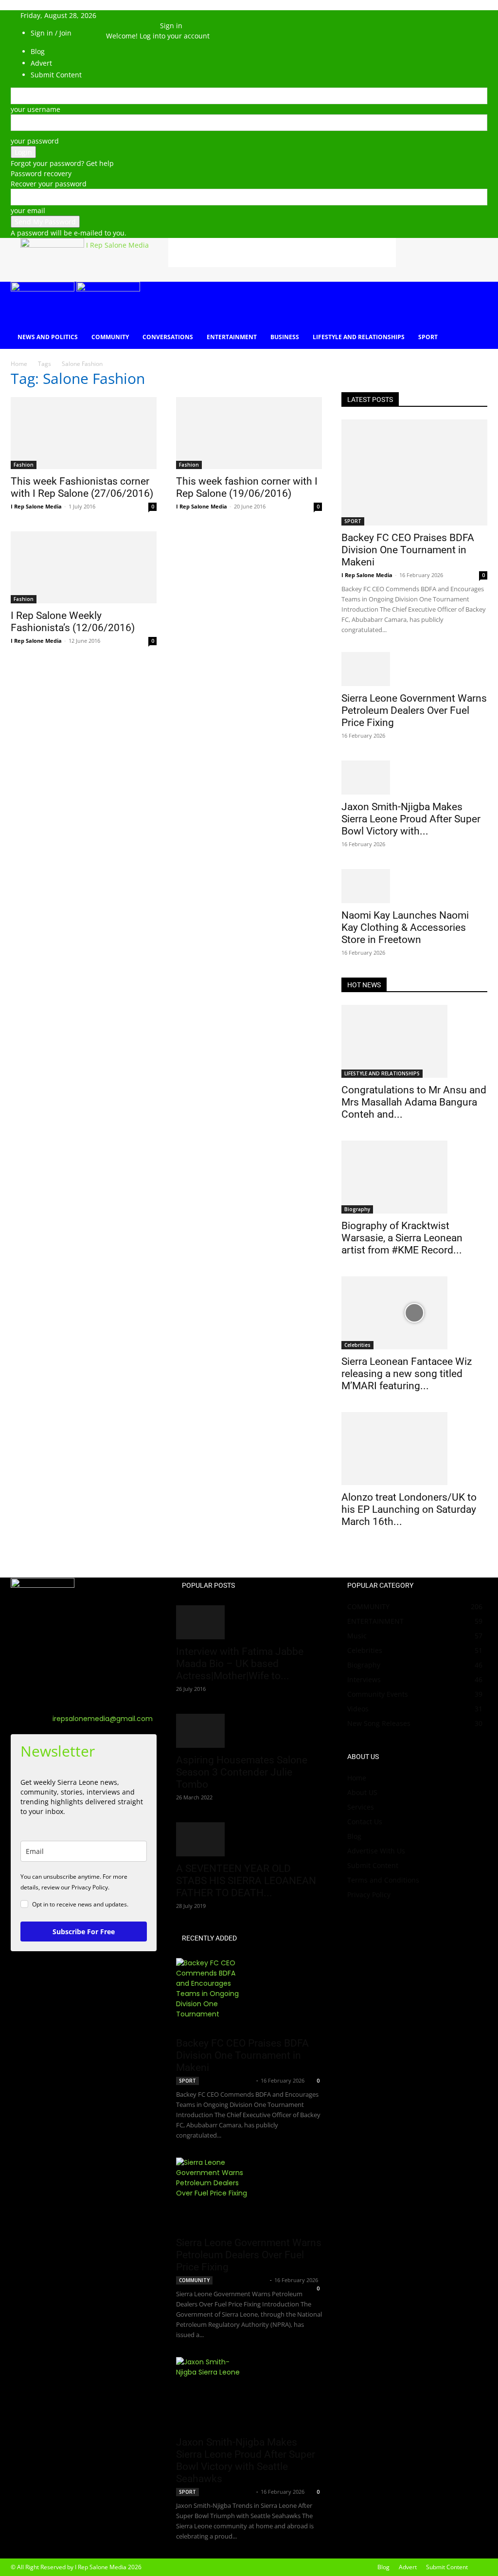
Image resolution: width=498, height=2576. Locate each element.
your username (36, 109)
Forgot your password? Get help (62, 163)
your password (35, 141)
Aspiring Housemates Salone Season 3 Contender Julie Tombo (242, 1772)
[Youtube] (148, 26)
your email (28, 210)
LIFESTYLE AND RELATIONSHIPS (359, 337)
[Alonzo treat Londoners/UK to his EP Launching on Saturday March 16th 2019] (414, 1449)
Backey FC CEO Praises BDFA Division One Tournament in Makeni (408, 550)
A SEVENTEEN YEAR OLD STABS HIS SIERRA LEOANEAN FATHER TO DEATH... (246, 1881)
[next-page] (349, 1553)
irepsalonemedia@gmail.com (103, 1719)
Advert (408, 2567)
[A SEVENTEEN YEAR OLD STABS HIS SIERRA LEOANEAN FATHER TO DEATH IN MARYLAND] (249, 1839)
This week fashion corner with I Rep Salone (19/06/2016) (247, 487)
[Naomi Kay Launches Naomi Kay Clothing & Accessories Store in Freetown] (414, 886)
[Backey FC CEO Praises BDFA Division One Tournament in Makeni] (414, 472)
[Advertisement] (282, 253)
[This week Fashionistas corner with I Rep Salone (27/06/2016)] (84, 433)
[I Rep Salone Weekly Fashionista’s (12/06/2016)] (84, 567)
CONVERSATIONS (168, 337)
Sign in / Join (51, 33)
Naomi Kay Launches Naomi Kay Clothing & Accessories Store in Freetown (405, 927)
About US (362, 1792)
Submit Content (373, 1865)
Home (19, 364)
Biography (357, 1209)
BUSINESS (285, 337)
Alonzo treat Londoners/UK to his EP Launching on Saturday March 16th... (409, 1509)
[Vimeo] (134, 26)
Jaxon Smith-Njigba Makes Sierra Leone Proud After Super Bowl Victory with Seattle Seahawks (246, 2460)
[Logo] (44, 289)
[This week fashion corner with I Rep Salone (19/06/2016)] (249, 433)
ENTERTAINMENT (232, 337)
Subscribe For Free (84, 1932)
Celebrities (357, 1345)
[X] (127, 26)
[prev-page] (344, 1553)
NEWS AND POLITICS (48, 337)
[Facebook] (119, 26)
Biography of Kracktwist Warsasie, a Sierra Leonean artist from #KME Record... (402, 1238)
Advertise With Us (376, 1851)
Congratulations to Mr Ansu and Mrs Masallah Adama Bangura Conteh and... (414, 1102)
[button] (118, 15)
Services (361, 1807)
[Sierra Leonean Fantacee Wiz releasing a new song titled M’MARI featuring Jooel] (414, 1313)
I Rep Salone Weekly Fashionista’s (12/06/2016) (73, 622)
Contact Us (365, 1822)
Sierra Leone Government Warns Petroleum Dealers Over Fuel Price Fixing (414, 710)
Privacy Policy (369, 1895)
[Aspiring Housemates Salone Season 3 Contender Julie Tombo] (249, 1731)
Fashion (24, 465)
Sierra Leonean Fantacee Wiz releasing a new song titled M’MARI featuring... (407, 1374)
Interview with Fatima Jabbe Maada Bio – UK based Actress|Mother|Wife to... (240, 1664)
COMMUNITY (110, 337)
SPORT (428, 337)
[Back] (163, 15)
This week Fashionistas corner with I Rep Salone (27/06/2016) (82, 487)
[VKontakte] (141, 26)
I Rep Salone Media (36, 506)
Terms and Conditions (383, 1880)
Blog (354, 1836)
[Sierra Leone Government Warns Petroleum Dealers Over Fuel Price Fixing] (414, 669)
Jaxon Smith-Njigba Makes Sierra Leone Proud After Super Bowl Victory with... (411, 819)
